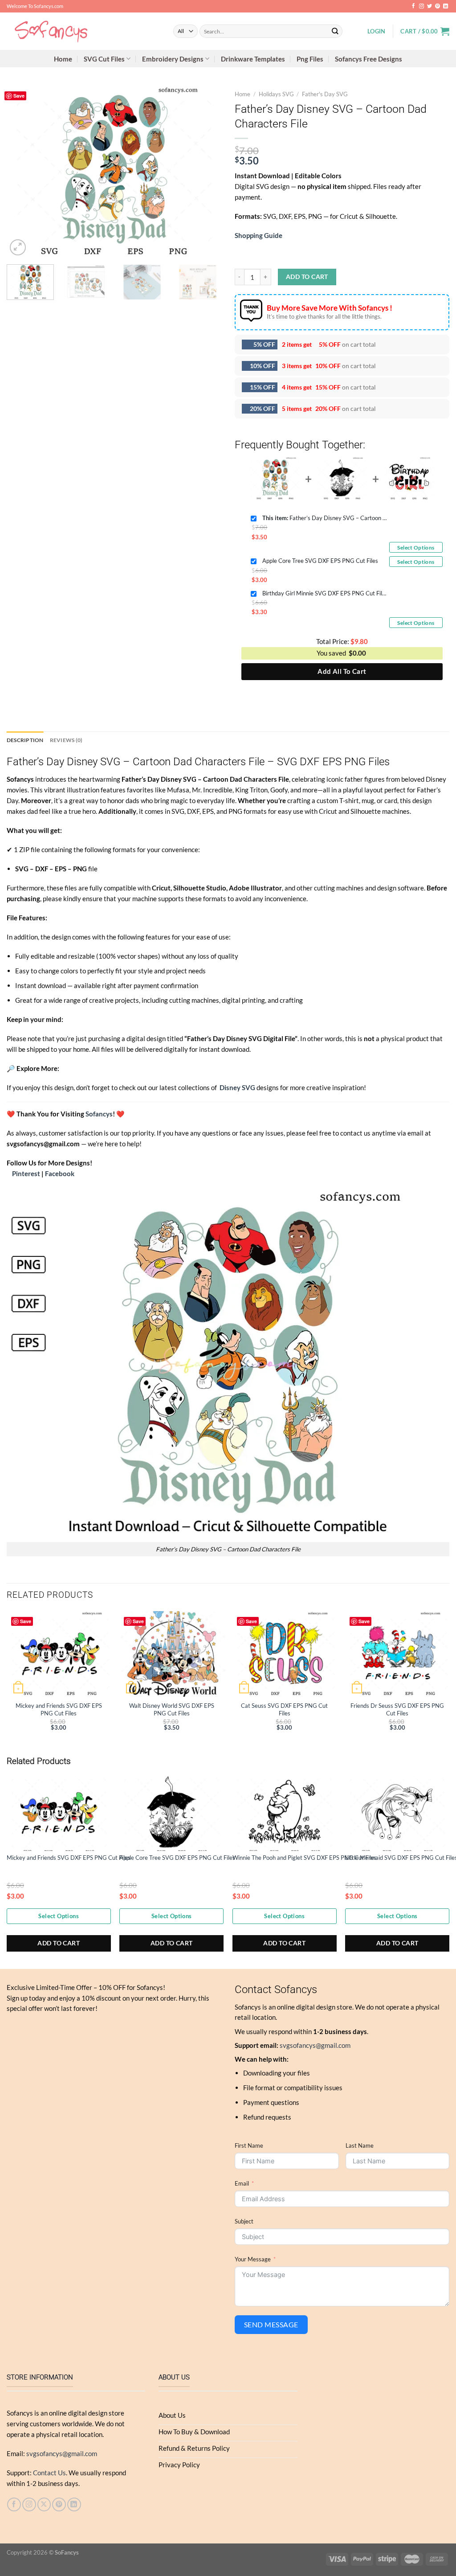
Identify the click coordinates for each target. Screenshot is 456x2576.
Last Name (360, 2145)
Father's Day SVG (325, 94)
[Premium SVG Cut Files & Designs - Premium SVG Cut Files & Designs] (83, 31)
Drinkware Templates (253, 59)
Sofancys (99, 1114)
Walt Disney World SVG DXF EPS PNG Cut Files (172, 1709)
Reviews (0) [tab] (66, 740)
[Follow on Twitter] (430, 6)
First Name (249, 2145)
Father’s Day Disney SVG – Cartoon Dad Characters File (325, 518)
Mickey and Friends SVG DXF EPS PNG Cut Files (59, 1709)
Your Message (253, 2259)
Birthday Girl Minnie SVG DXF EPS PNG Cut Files (325, 593)
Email (242, 2183)
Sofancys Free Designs (368, 59)
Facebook (60, 1173)
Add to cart (307, 277)
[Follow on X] (44, 2504)
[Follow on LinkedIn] (446, 6)
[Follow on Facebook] (413, 6)
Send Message (271, 2324)
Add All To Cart (342, 671)
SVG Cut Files (104, 59)
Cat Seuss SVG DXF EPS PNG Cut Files (284, 1709)
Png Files (310, 59)
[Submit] (335, 31)
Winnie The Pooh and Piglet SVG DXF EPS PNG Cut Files (305, 1858)
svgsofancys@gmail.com (315, 2045)
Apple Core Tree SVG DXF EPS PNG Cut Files (320, 561)
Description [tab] (25, 740)
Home (63, 59)
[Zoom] (18, 247)
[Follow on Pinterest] (438, 6)
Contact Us (49, 2473)
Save (19, 96)
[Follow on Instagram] (421, 6)
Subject (244, 2221)
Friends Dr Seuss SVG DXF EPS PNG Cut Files (397, 1709)
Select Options (416, 548)
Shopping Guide (259, 235)
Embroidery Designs (173, 59)
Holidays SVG (276, 94)
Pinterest (26, 1173)
